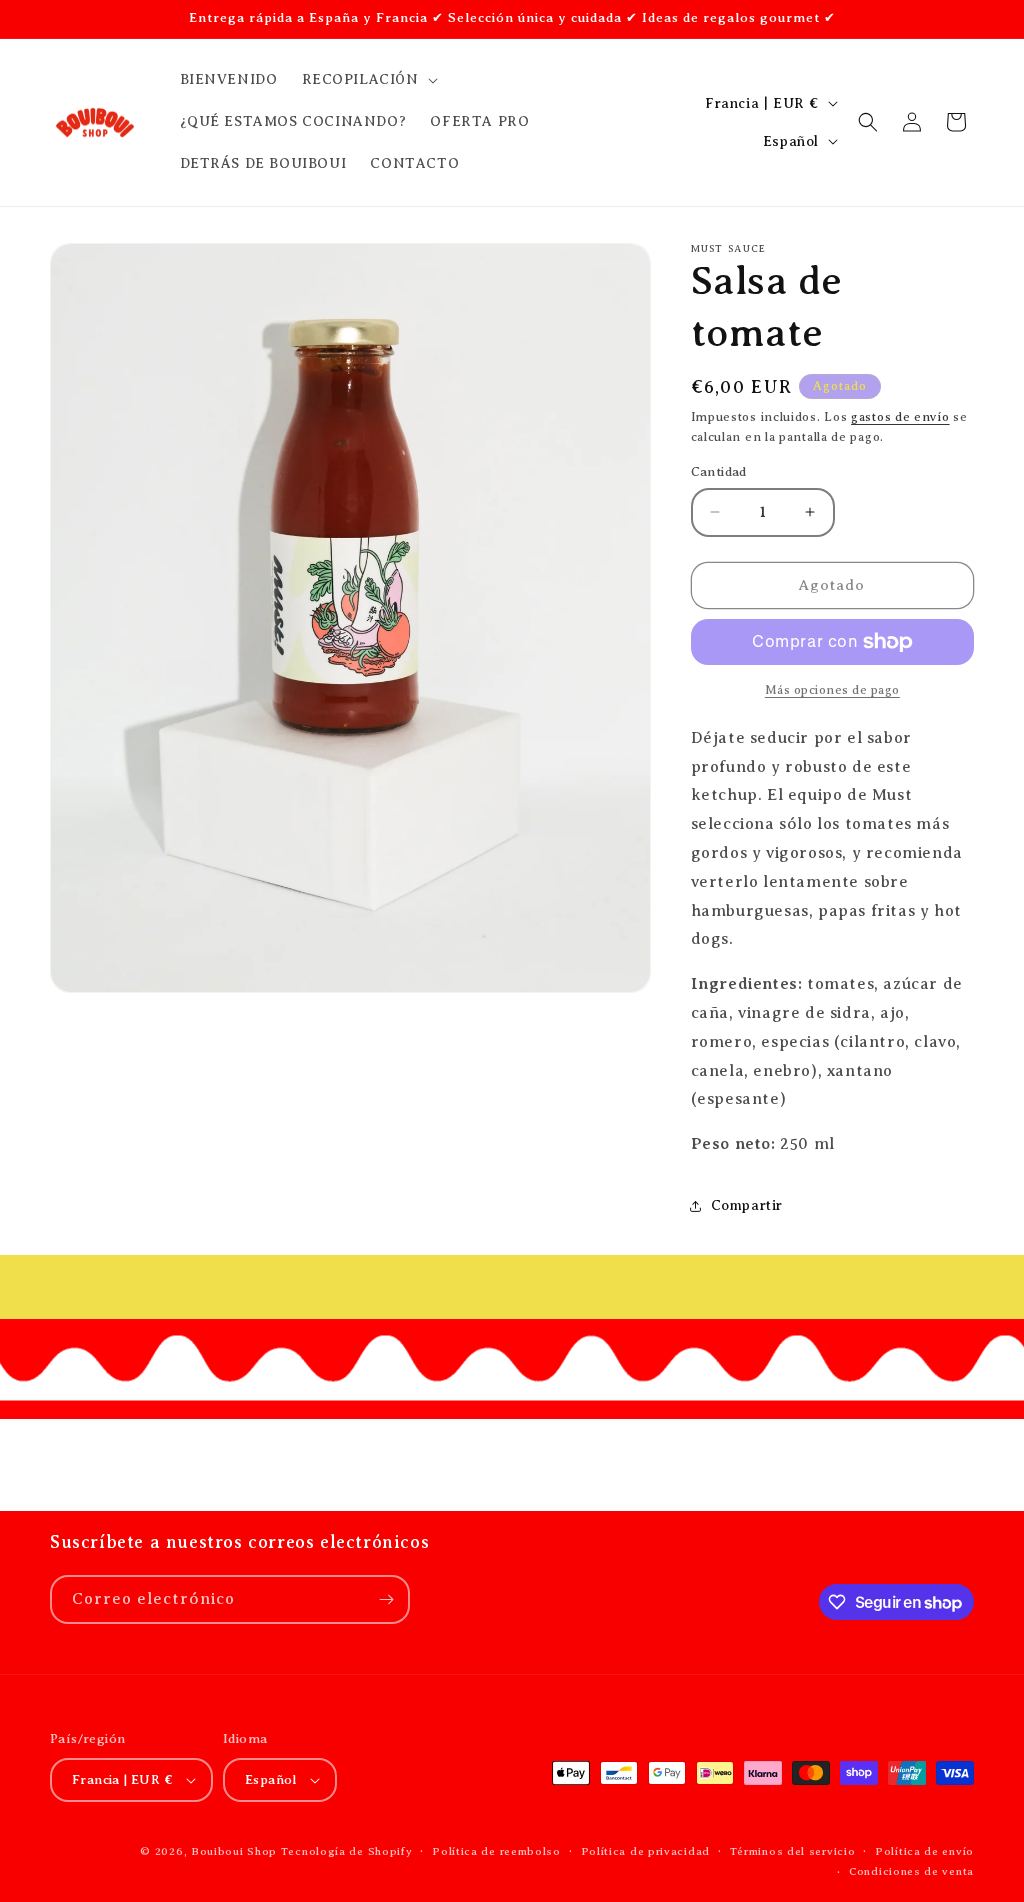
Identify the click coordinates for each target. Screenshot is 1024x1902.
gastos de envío (900, 417)
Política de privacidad (645, 1851)
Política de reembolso (496, 1851)
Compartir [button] (747, 1205)
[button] (368, 80)
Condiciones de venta (911, 1871)
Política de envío (924, 1851)
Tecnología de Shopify (347, 1851)
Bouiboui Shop (234, 1851)
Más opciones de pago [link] (832, 690)
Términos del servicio (793, 1851)
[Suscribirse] (386, 1599)
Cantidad (719, 471)
